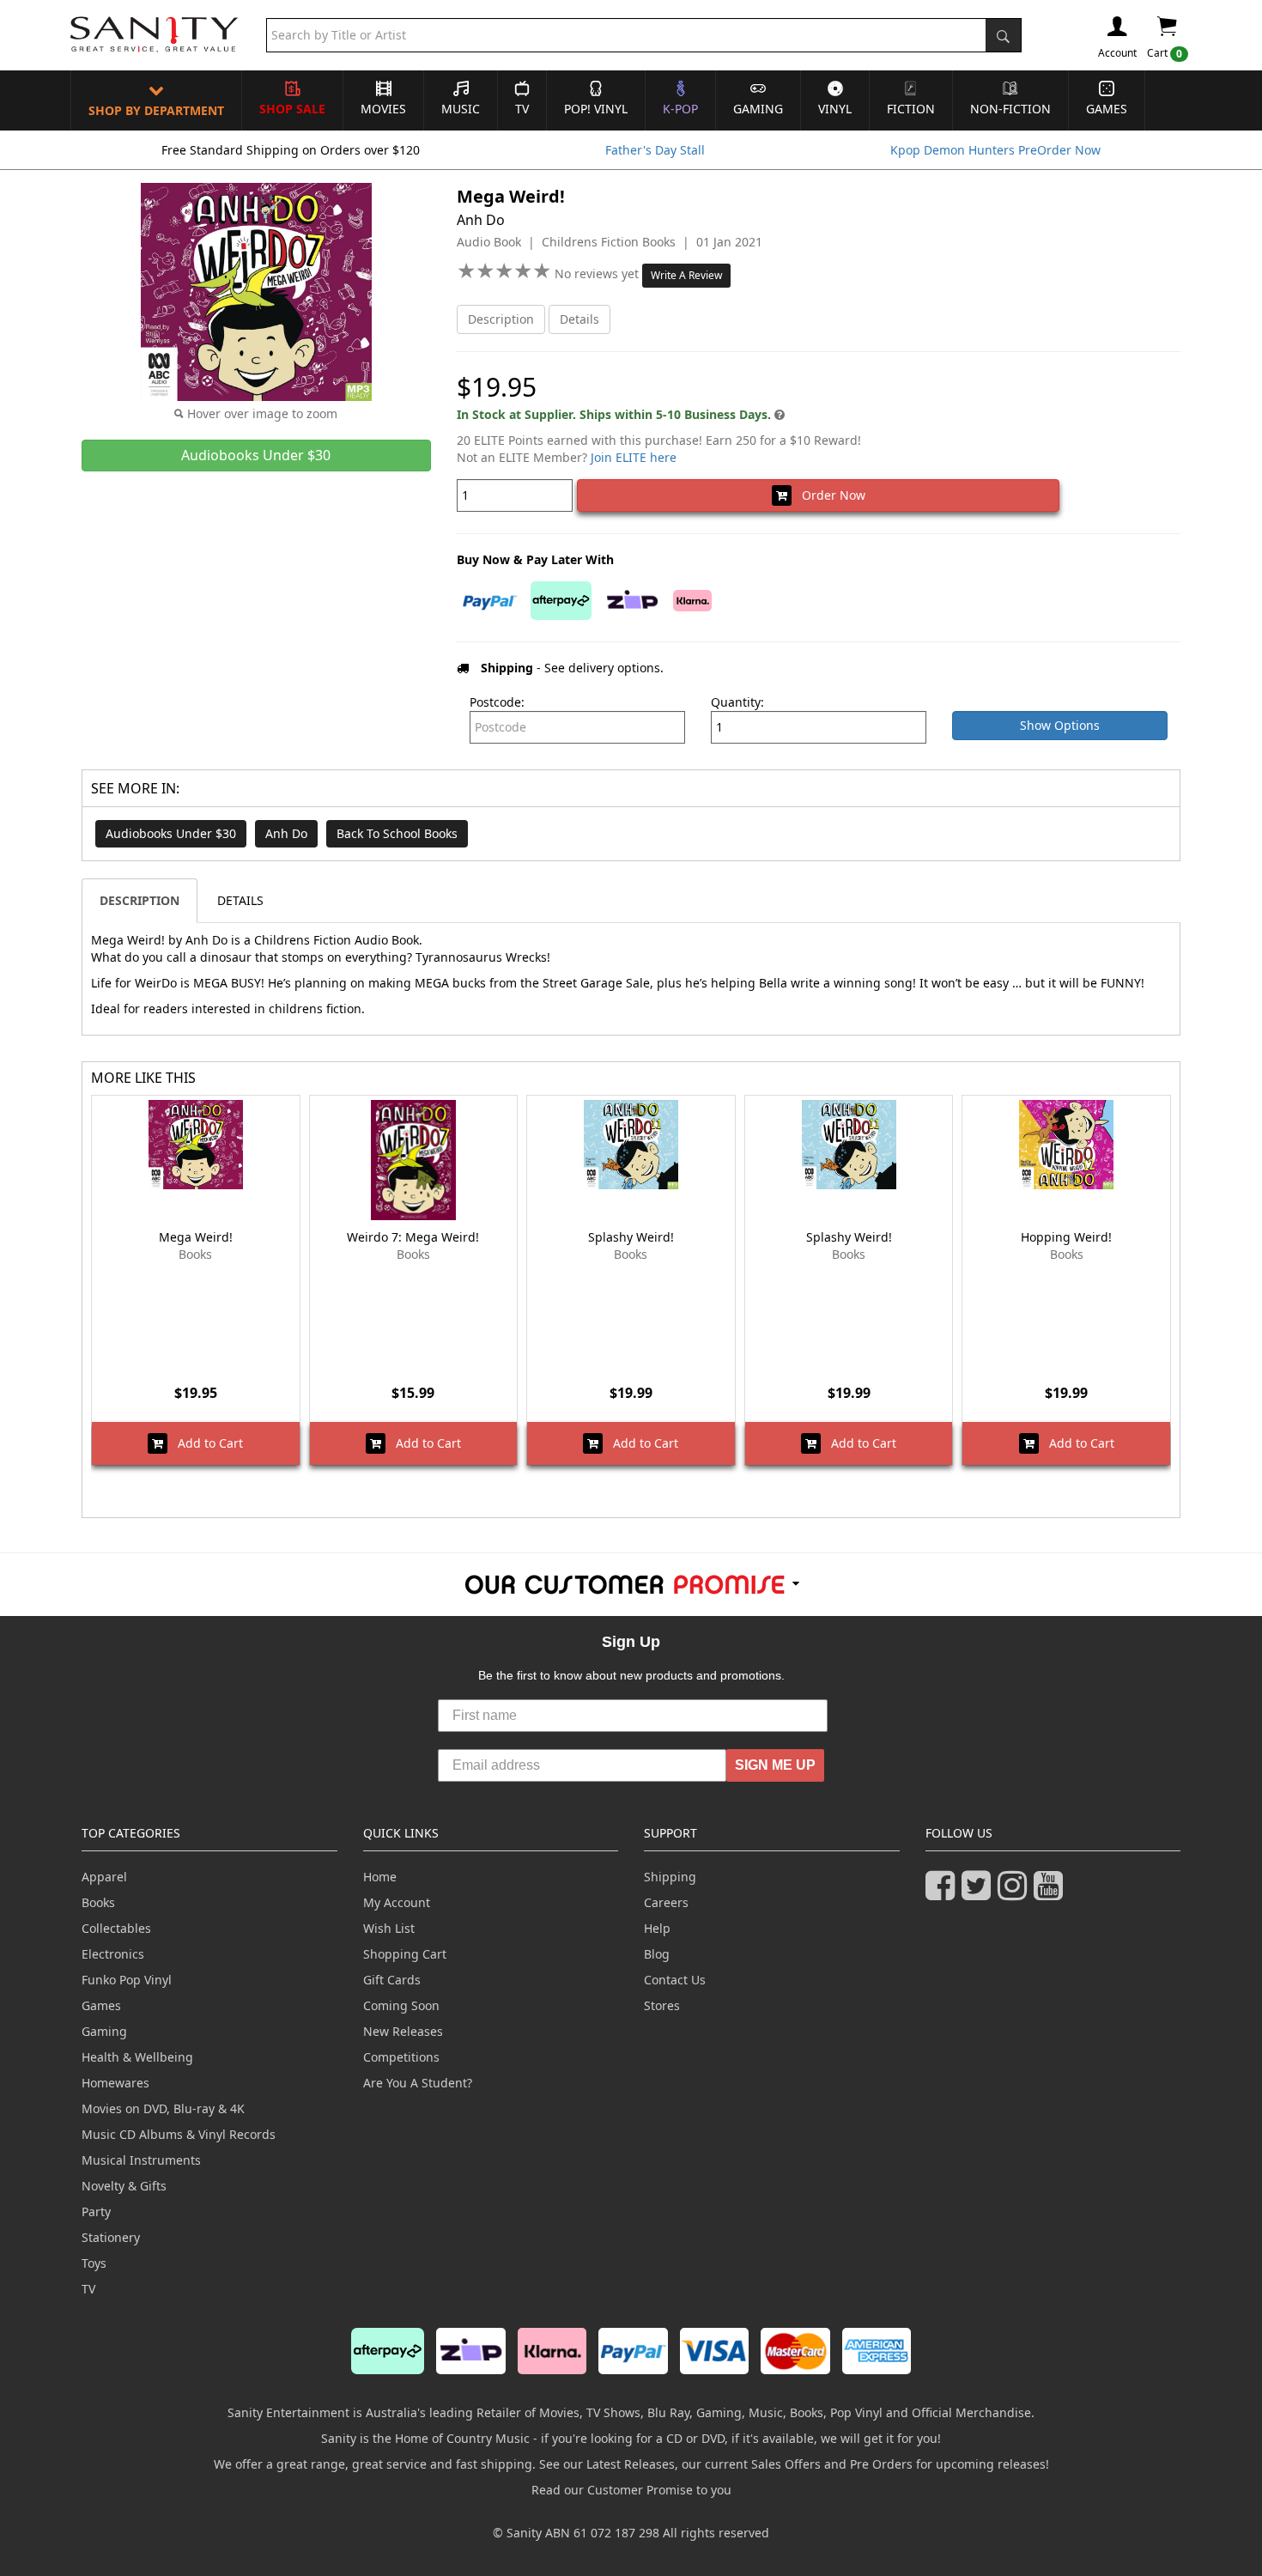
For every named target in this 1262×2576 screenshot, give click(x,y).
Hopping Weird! (1066, 1237)
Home (380, 1877)
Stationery (111, 2237)
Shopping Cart (405, 1954)
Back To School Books (397, 833)
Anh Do (286, 833)
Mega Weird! (196, 1237)
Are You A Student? (418, 2083)
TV (522, 109)
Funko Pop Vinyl (127, 1980)
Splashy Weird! (631, 1237)
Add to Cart (205, 1443)
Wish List (389, 1928)
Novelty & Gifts (124, 2186)
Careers (666, 1902)
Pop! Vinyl (596, 109)
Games (1107, 109)
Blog (657, 1954)
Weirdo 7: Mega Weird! (413, 1237)
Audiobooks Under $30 (171, 833)
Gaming (758, 109)
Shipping (670, 1877)
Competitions (401, 2057)
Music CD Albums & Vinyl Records (179, 2134)
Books (98, 1902)
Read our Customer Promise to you (631, 2490)
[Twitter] (980, 1893)
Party (96, 2211)
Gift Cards (392, 1980)
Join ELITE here (634, 457)
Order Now (828, 495)
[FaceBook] (943, 1893)
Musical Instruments (141, 2160)
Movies (383, 109)
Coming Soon (401, 2005)
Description (501, 319)
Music (461, 109)
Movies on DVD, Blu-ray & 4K (163, 2108)
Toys (94, 2263)
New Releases (403, 2031)
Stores (662, 2005)
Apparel (104, 1877)
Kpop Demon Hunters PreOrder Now (995, 150)
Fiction (911, 109)
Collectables (116, 1928)
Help (657, 1928)
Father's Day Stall (655, 150)
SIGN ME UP (775, 1765)
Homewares (115, 2083)
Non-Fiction (1010, 109)
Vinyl (835, 109)
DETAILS (240, 900)
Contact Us (675, 1980)
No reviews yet (598, 273)
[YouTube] (1052, 1893)
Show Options (1060, 725)
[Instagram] (1016, 1893)
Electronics (113, 1954)
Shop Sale (292, 109)
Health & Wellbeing (137, 2057)
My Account (397, 1902)
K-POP (680, 109)
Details (579, 319)
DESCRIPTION (140, 900)
